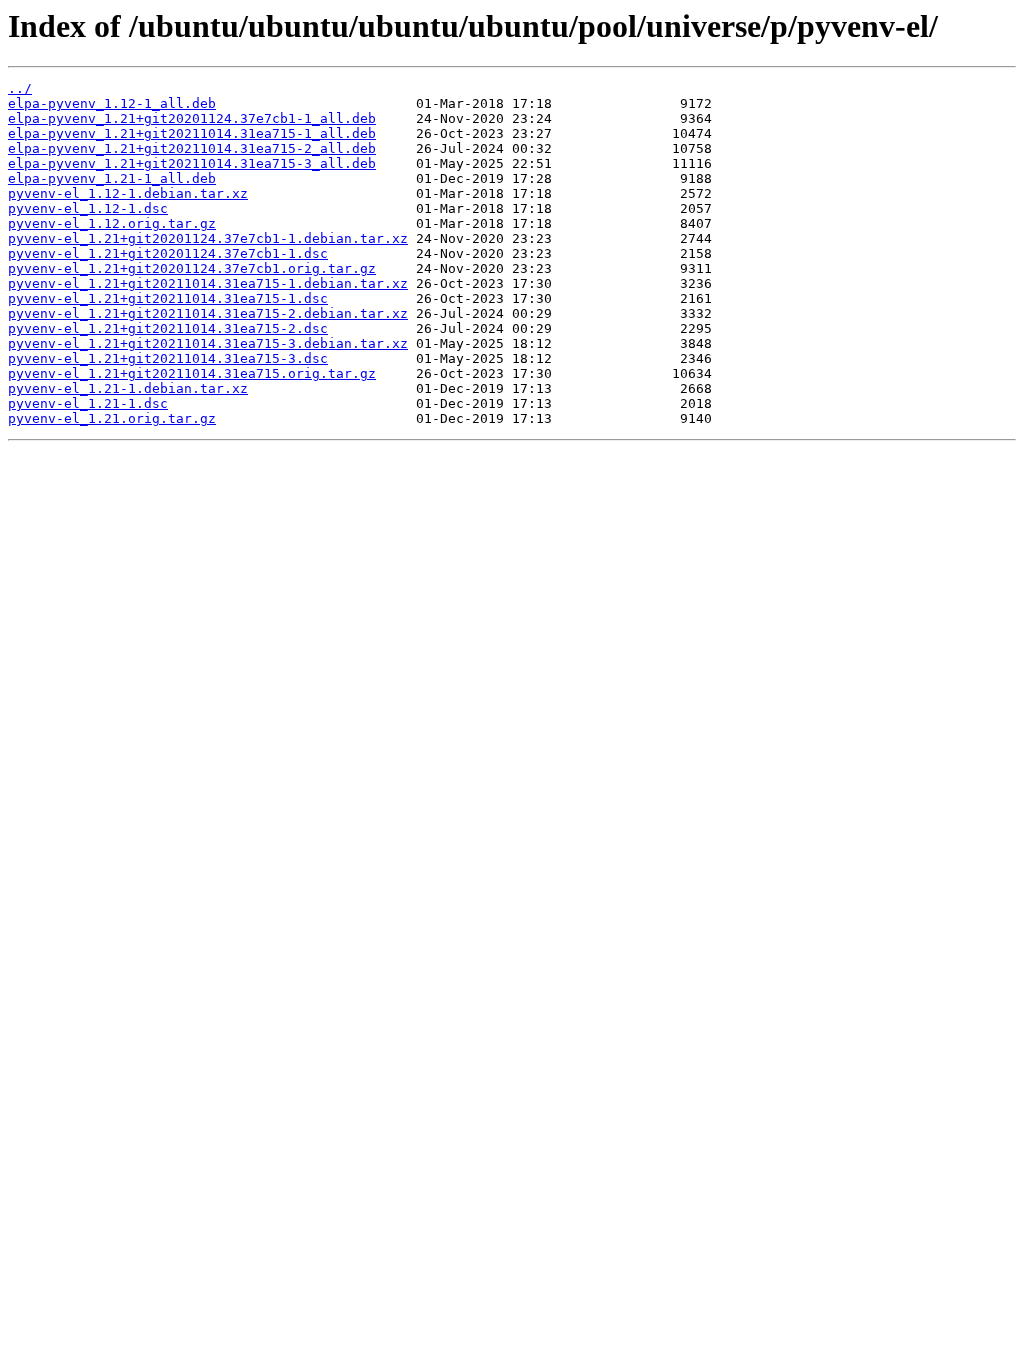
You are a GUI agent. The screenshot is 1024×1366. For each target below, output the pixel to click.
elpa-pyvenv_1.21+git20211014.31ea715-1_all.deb (192, 133)
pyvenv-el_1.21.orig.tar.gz (112, 418)
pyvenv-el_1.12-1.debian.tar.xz (128, 193)
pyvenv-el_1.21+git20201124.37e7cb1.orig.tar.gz (192, 268)
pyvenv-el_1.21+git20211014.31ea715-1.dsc (168, 298)
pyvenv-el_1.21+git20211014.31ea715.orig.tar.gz (192, 373)
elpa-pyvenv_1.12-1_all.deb (112, 103)
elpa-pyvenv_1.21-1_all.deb (112, 178)
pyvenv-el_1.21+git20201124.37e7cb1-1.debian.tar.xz (208, 238)
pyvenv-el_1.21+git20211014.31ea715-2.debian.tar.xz (208, 313)
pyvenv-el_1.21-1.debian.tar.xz (128, 388)
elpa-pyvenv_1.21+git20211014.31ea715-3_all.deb (192, 163)
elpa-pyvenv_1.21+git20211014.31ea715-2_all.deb (192, 148)
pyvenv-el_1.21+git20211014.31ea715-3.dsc (168, 358)
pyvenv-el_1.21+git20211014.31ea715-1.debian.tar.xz (208, 283)
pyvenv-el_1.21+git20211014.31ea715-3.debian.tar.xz (208, 343)
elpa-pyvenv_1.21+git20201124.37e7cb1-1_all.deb (192, 118)
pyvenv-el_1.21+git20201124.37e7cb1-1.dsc (168, 253)
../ (20, 88)
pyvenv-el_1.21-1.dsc (88, 403)
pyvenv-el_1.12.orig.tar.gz (112, 223)
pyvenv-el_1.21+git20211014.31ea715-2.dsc (168, 328)
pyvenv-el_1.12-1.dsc (88, 208)
